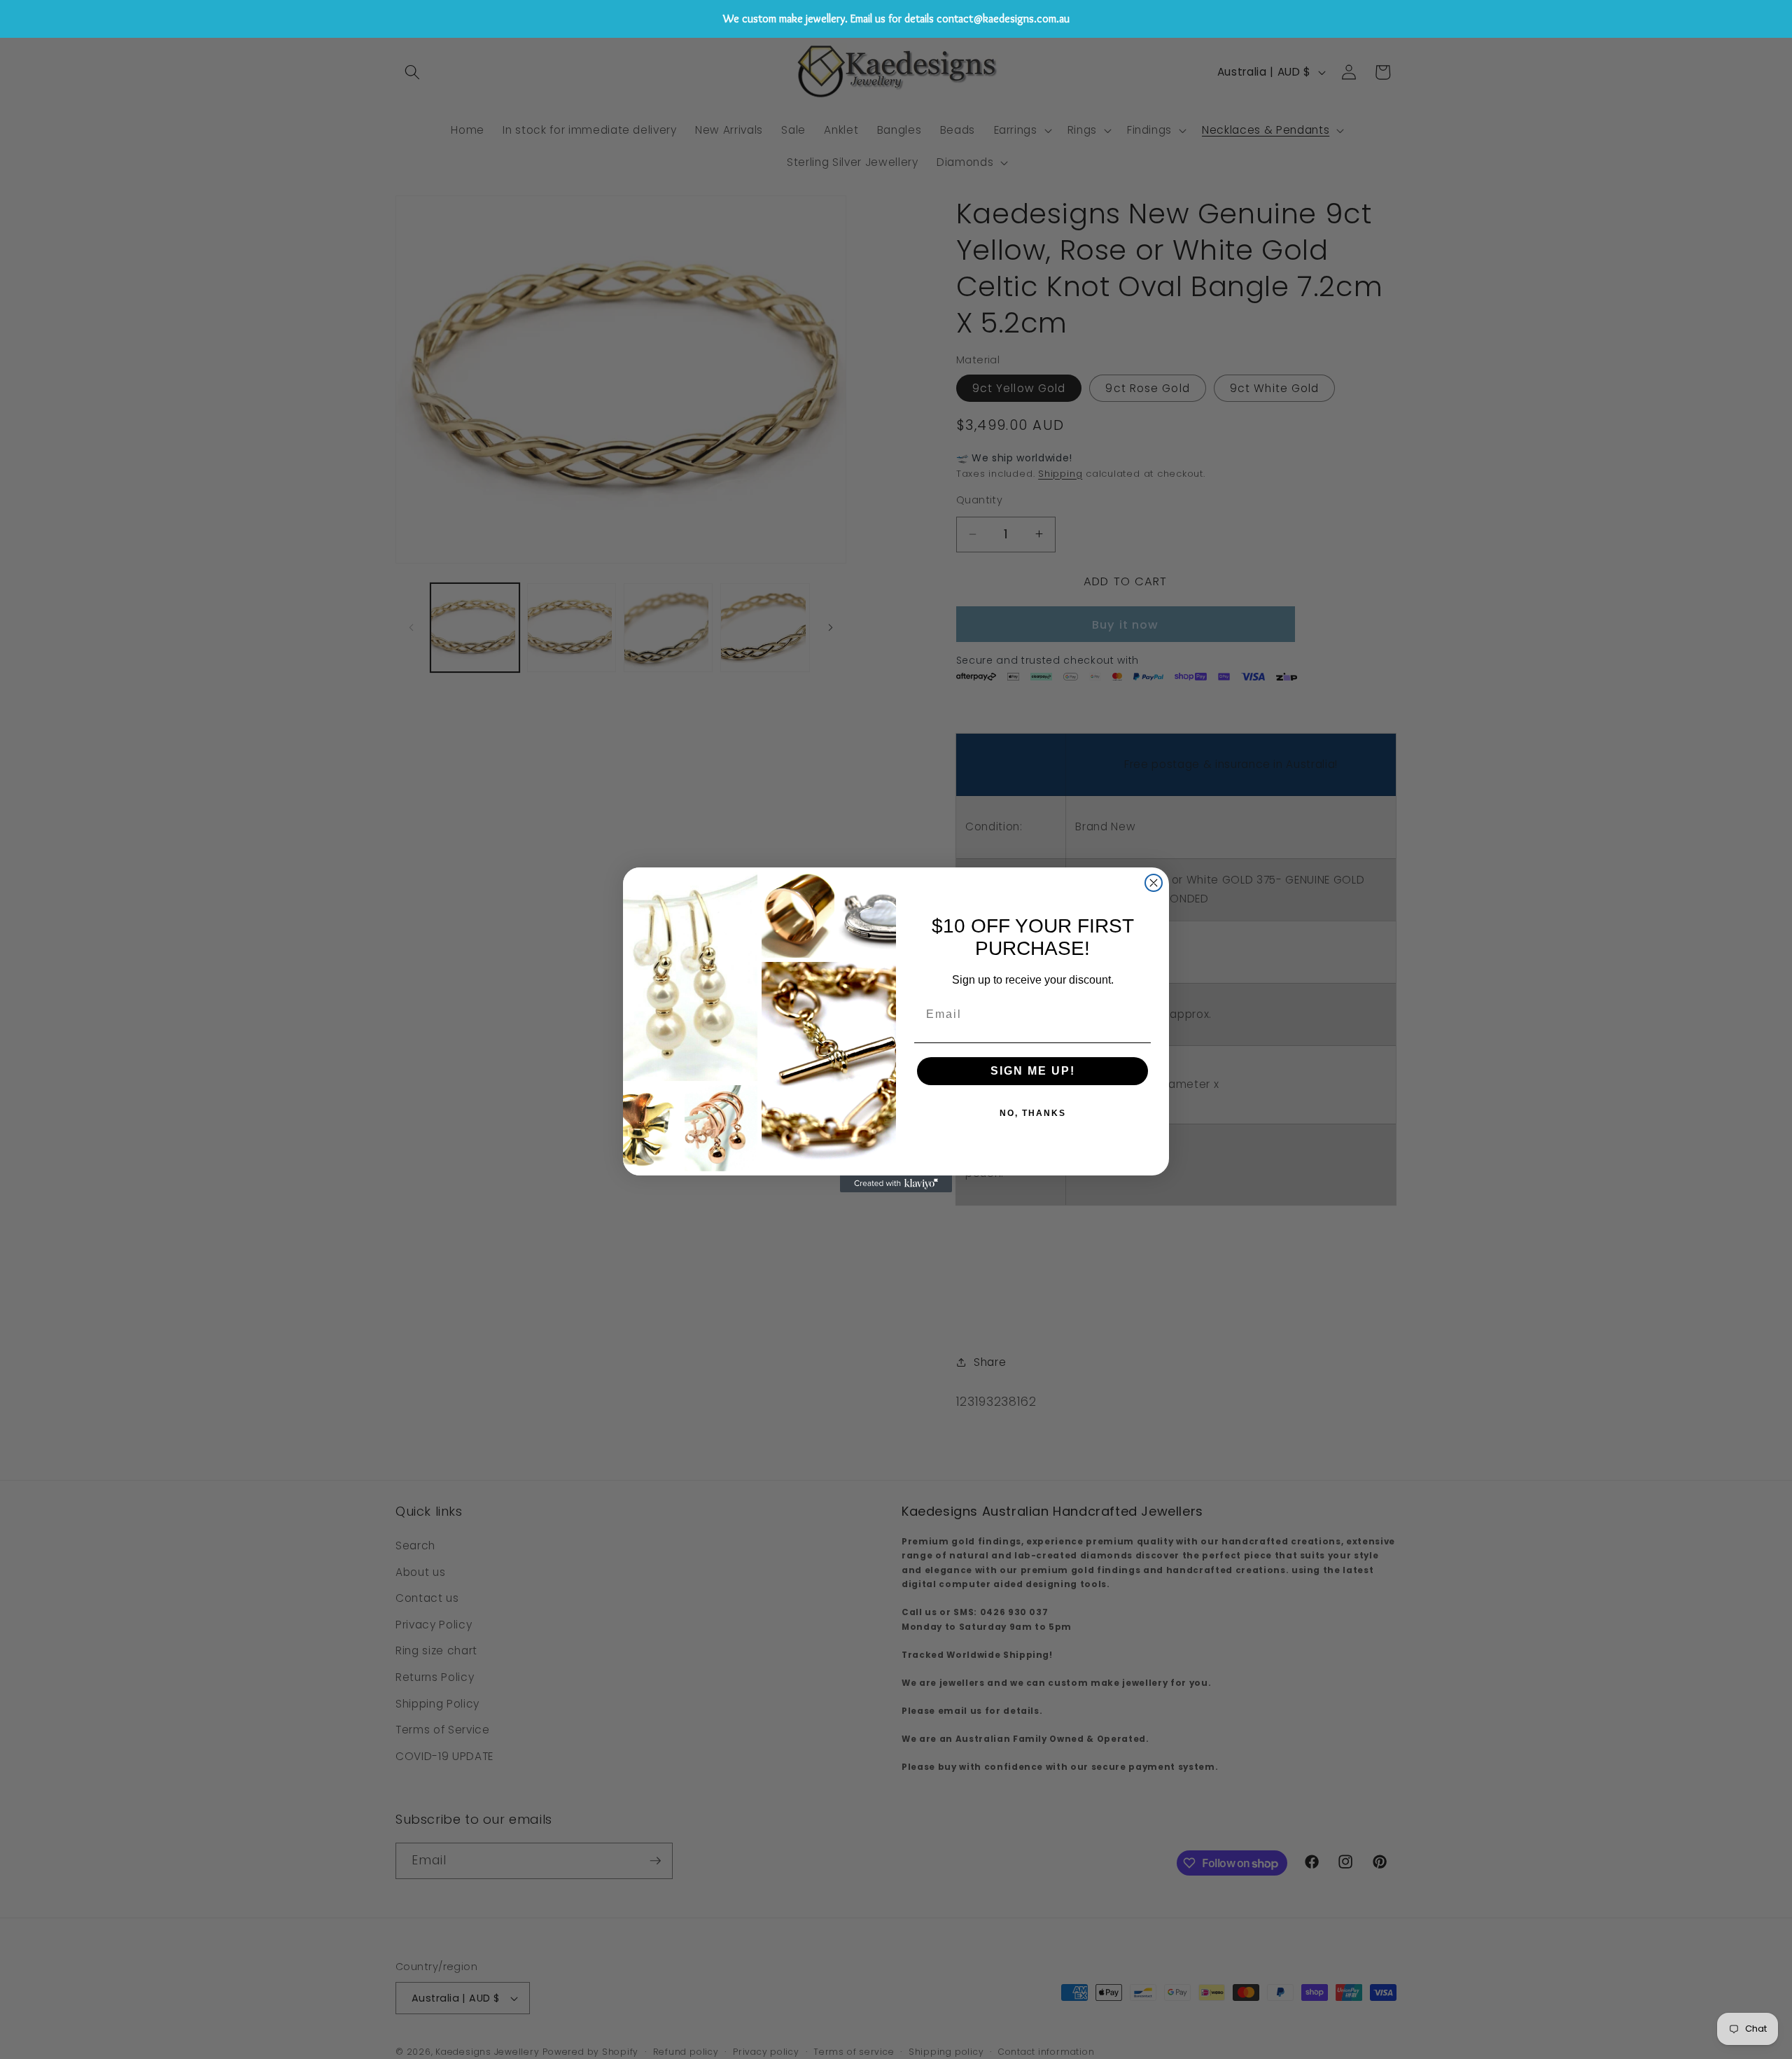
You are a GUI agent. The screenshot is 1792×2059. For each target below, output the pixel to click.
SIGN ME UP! (1033, 1071)
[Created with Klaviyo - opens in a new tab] (896, 1184)
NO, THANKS (1033, 1113)
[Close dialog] (1154, 883)
